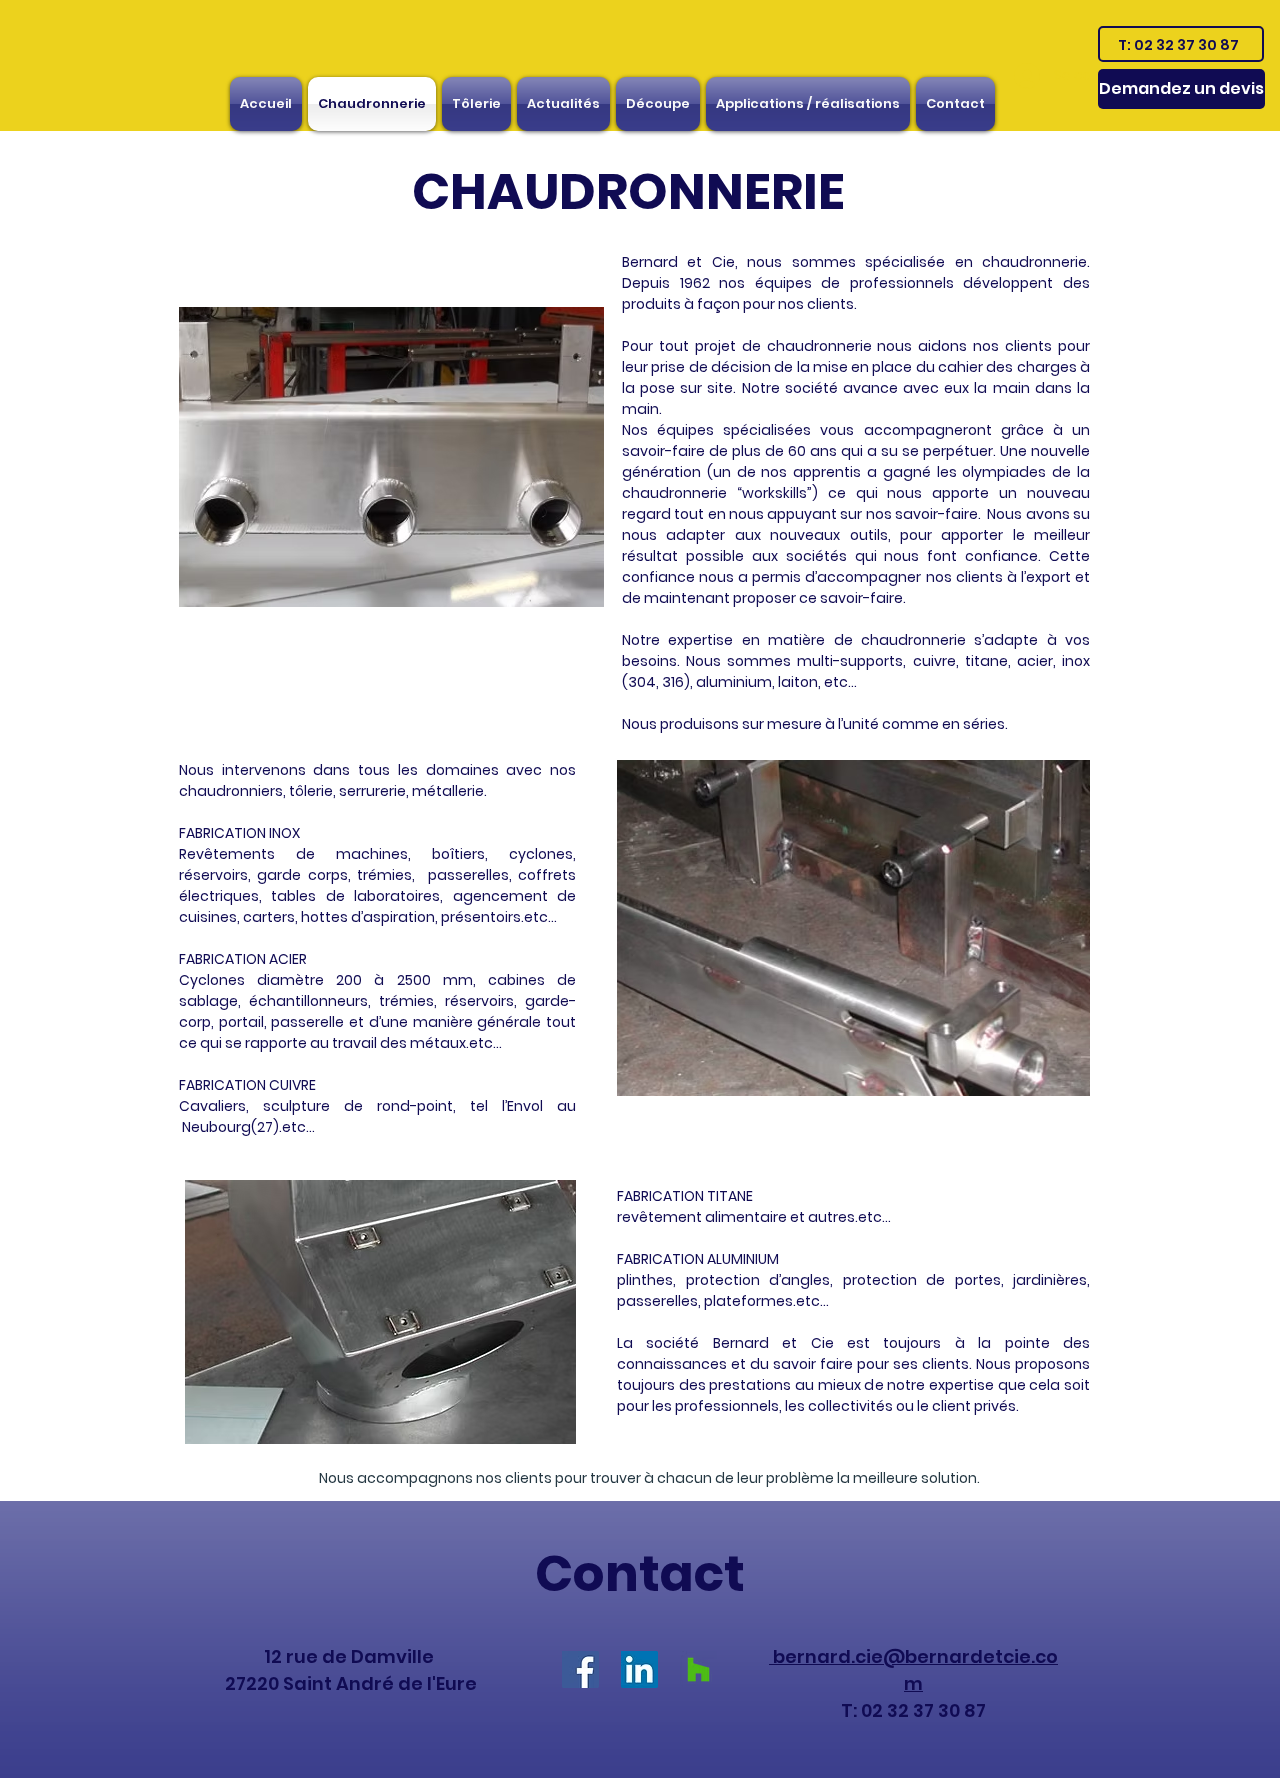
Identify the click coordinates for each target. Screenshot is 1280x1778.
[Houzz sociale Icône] (698, 1669)
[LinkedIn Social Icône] (639, 1669)
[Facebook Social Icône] (580, 1669)
